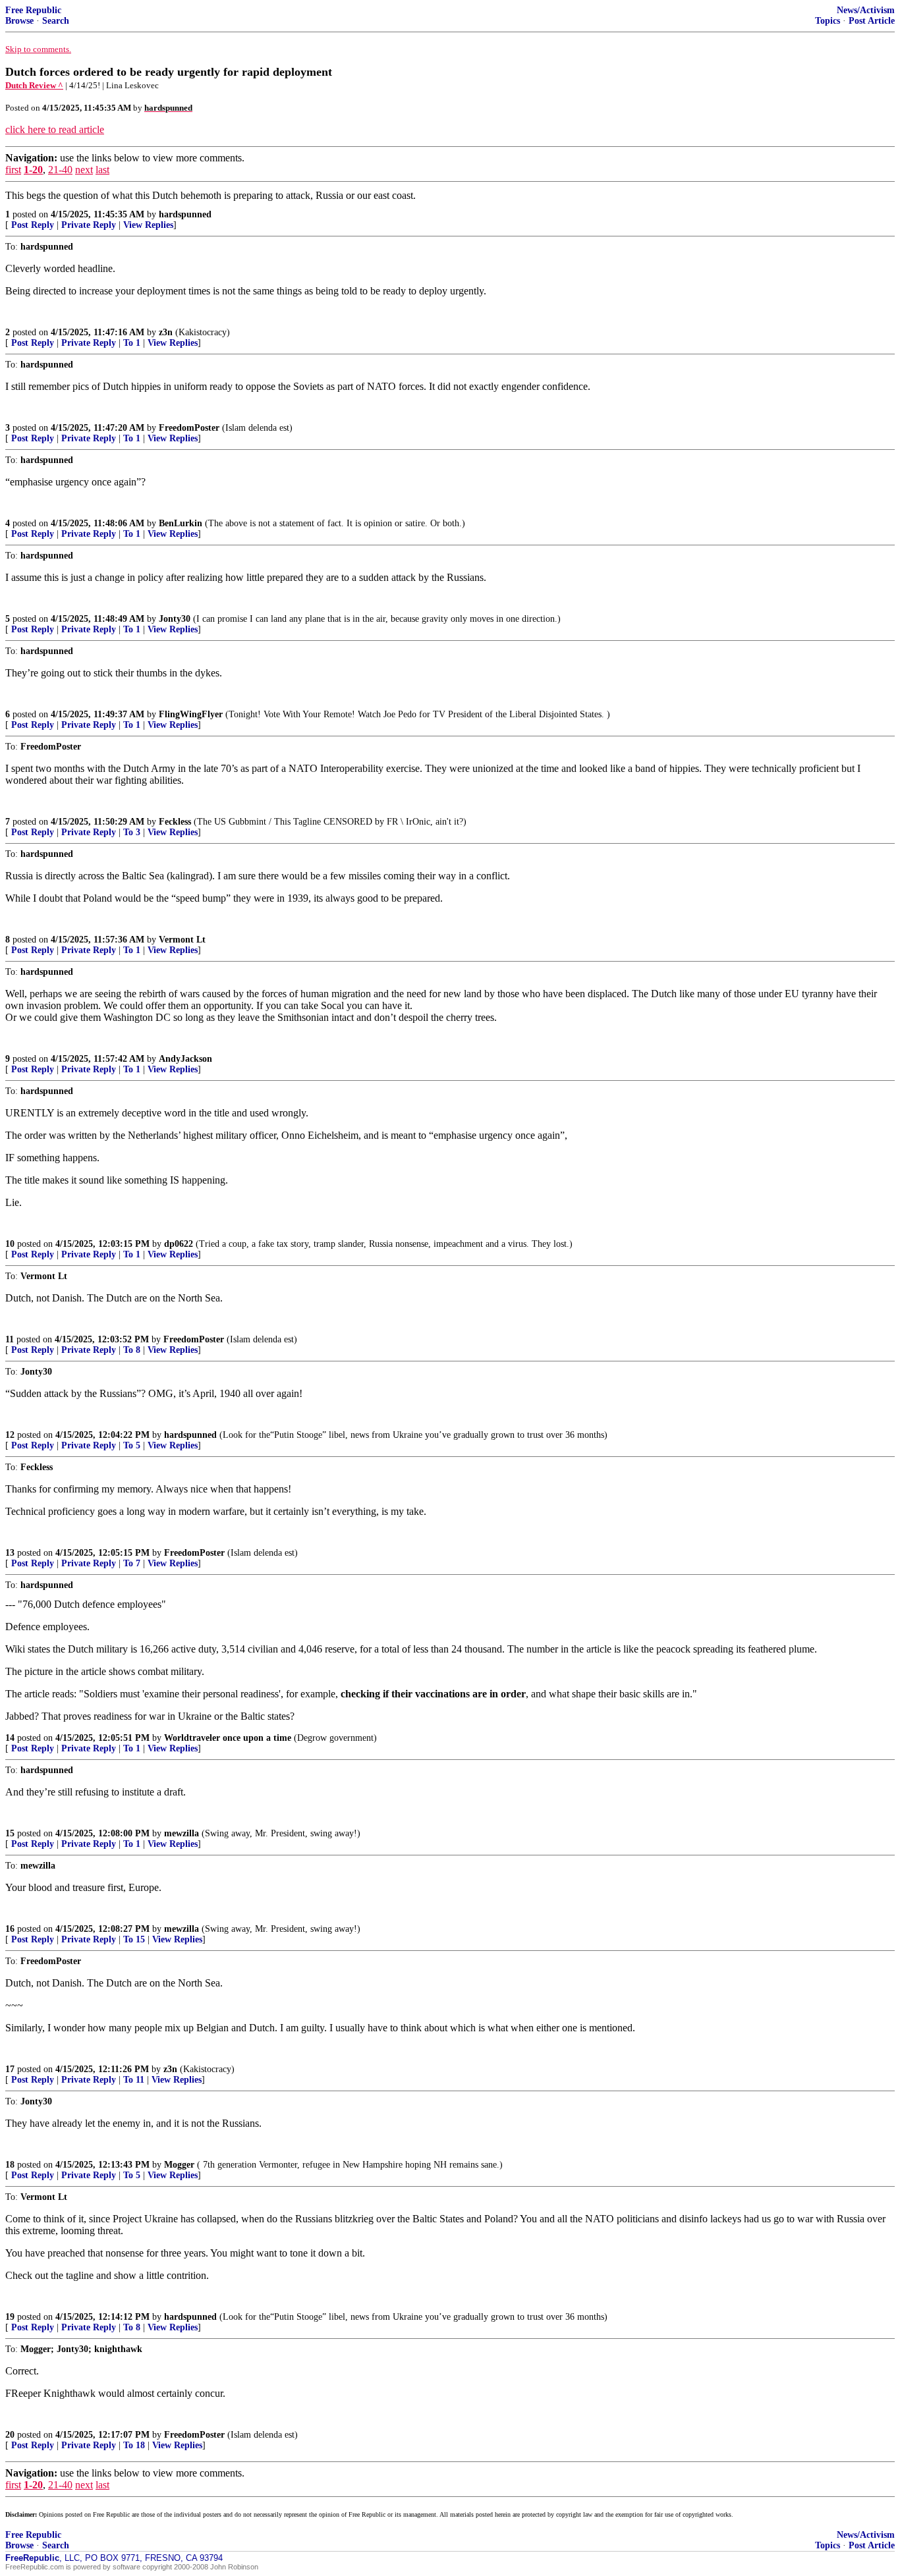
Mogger (179, 2165)
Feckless (175, 822)
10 (10, 1244)
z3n (166, 332)
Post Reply (33, 225)
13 (10, 1553)
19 (10, 2317)
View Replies (148, 225)
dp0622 (179, 1244)
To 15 (134, 1939)
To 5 (132, 1445)
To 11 (134, 2080)
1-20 (33, 170)
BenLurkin (181, 523)
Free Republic (33, 10)
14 (10, 1738)
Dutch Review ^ (34, 85)
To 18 (134, 2445)
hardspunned (185, 214)
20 (10, 2435)
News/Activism (866, 10)
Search (56, 21)
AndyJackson (185, 1059)
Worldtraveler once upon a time (228, 1738)
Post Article (872, 21)
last (102, 170)
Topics (828, 21)
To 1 (132, 343)
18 (10, 2165)
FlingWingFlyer (191, 714)
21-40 (60, 170)
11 (10, 1339)
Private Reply (89, 225)
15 (10, 1833)
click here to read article (55, 129)
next (84, 170)
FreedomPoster (189, 428)
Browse (19, 21)
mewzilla (182, 1833)
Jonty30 (175, 619)
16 (10, 1929)
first (13, 170)
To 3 (132, 832)
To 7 (132, 1563)
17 (10, 2069)
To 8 (132, 1350)
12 (10, 1435)
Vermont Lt (182, 940)
